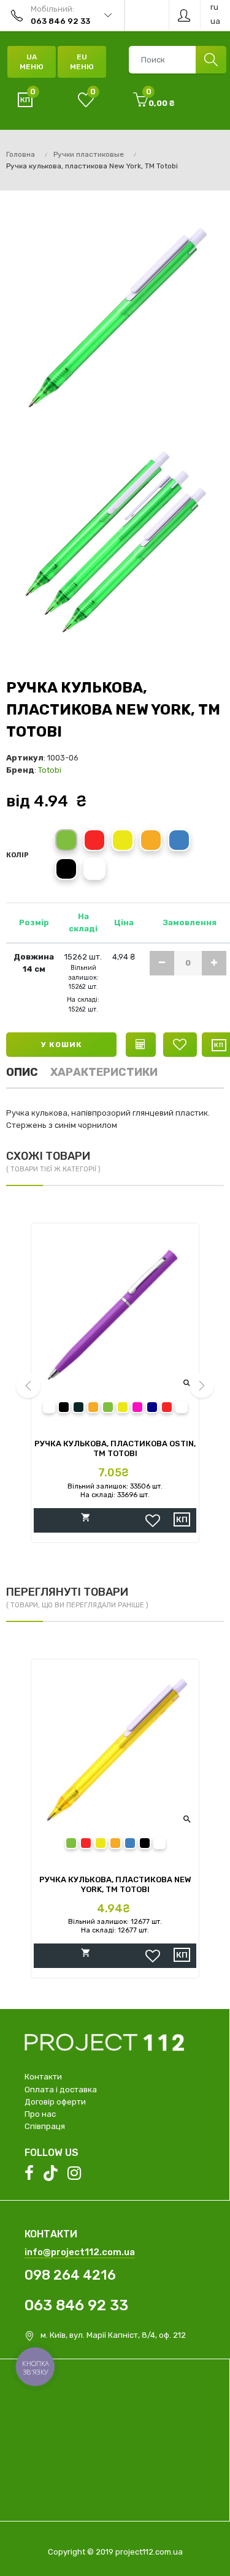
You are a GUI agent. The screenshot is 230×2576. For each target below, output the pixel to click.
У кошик (62, 1045)
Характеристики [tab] (104, 1072)
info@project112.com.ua (80, 2252)
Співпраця (45, 2126)
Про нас (40, 2114)
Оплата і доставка (61, 2090)
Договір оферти (55, 2102)
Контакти (43, 2077)
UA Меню (32, 62)
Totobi (50, 770)
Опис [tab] (22, 1072)
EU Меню (82, 62)
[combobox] (177, 60)
